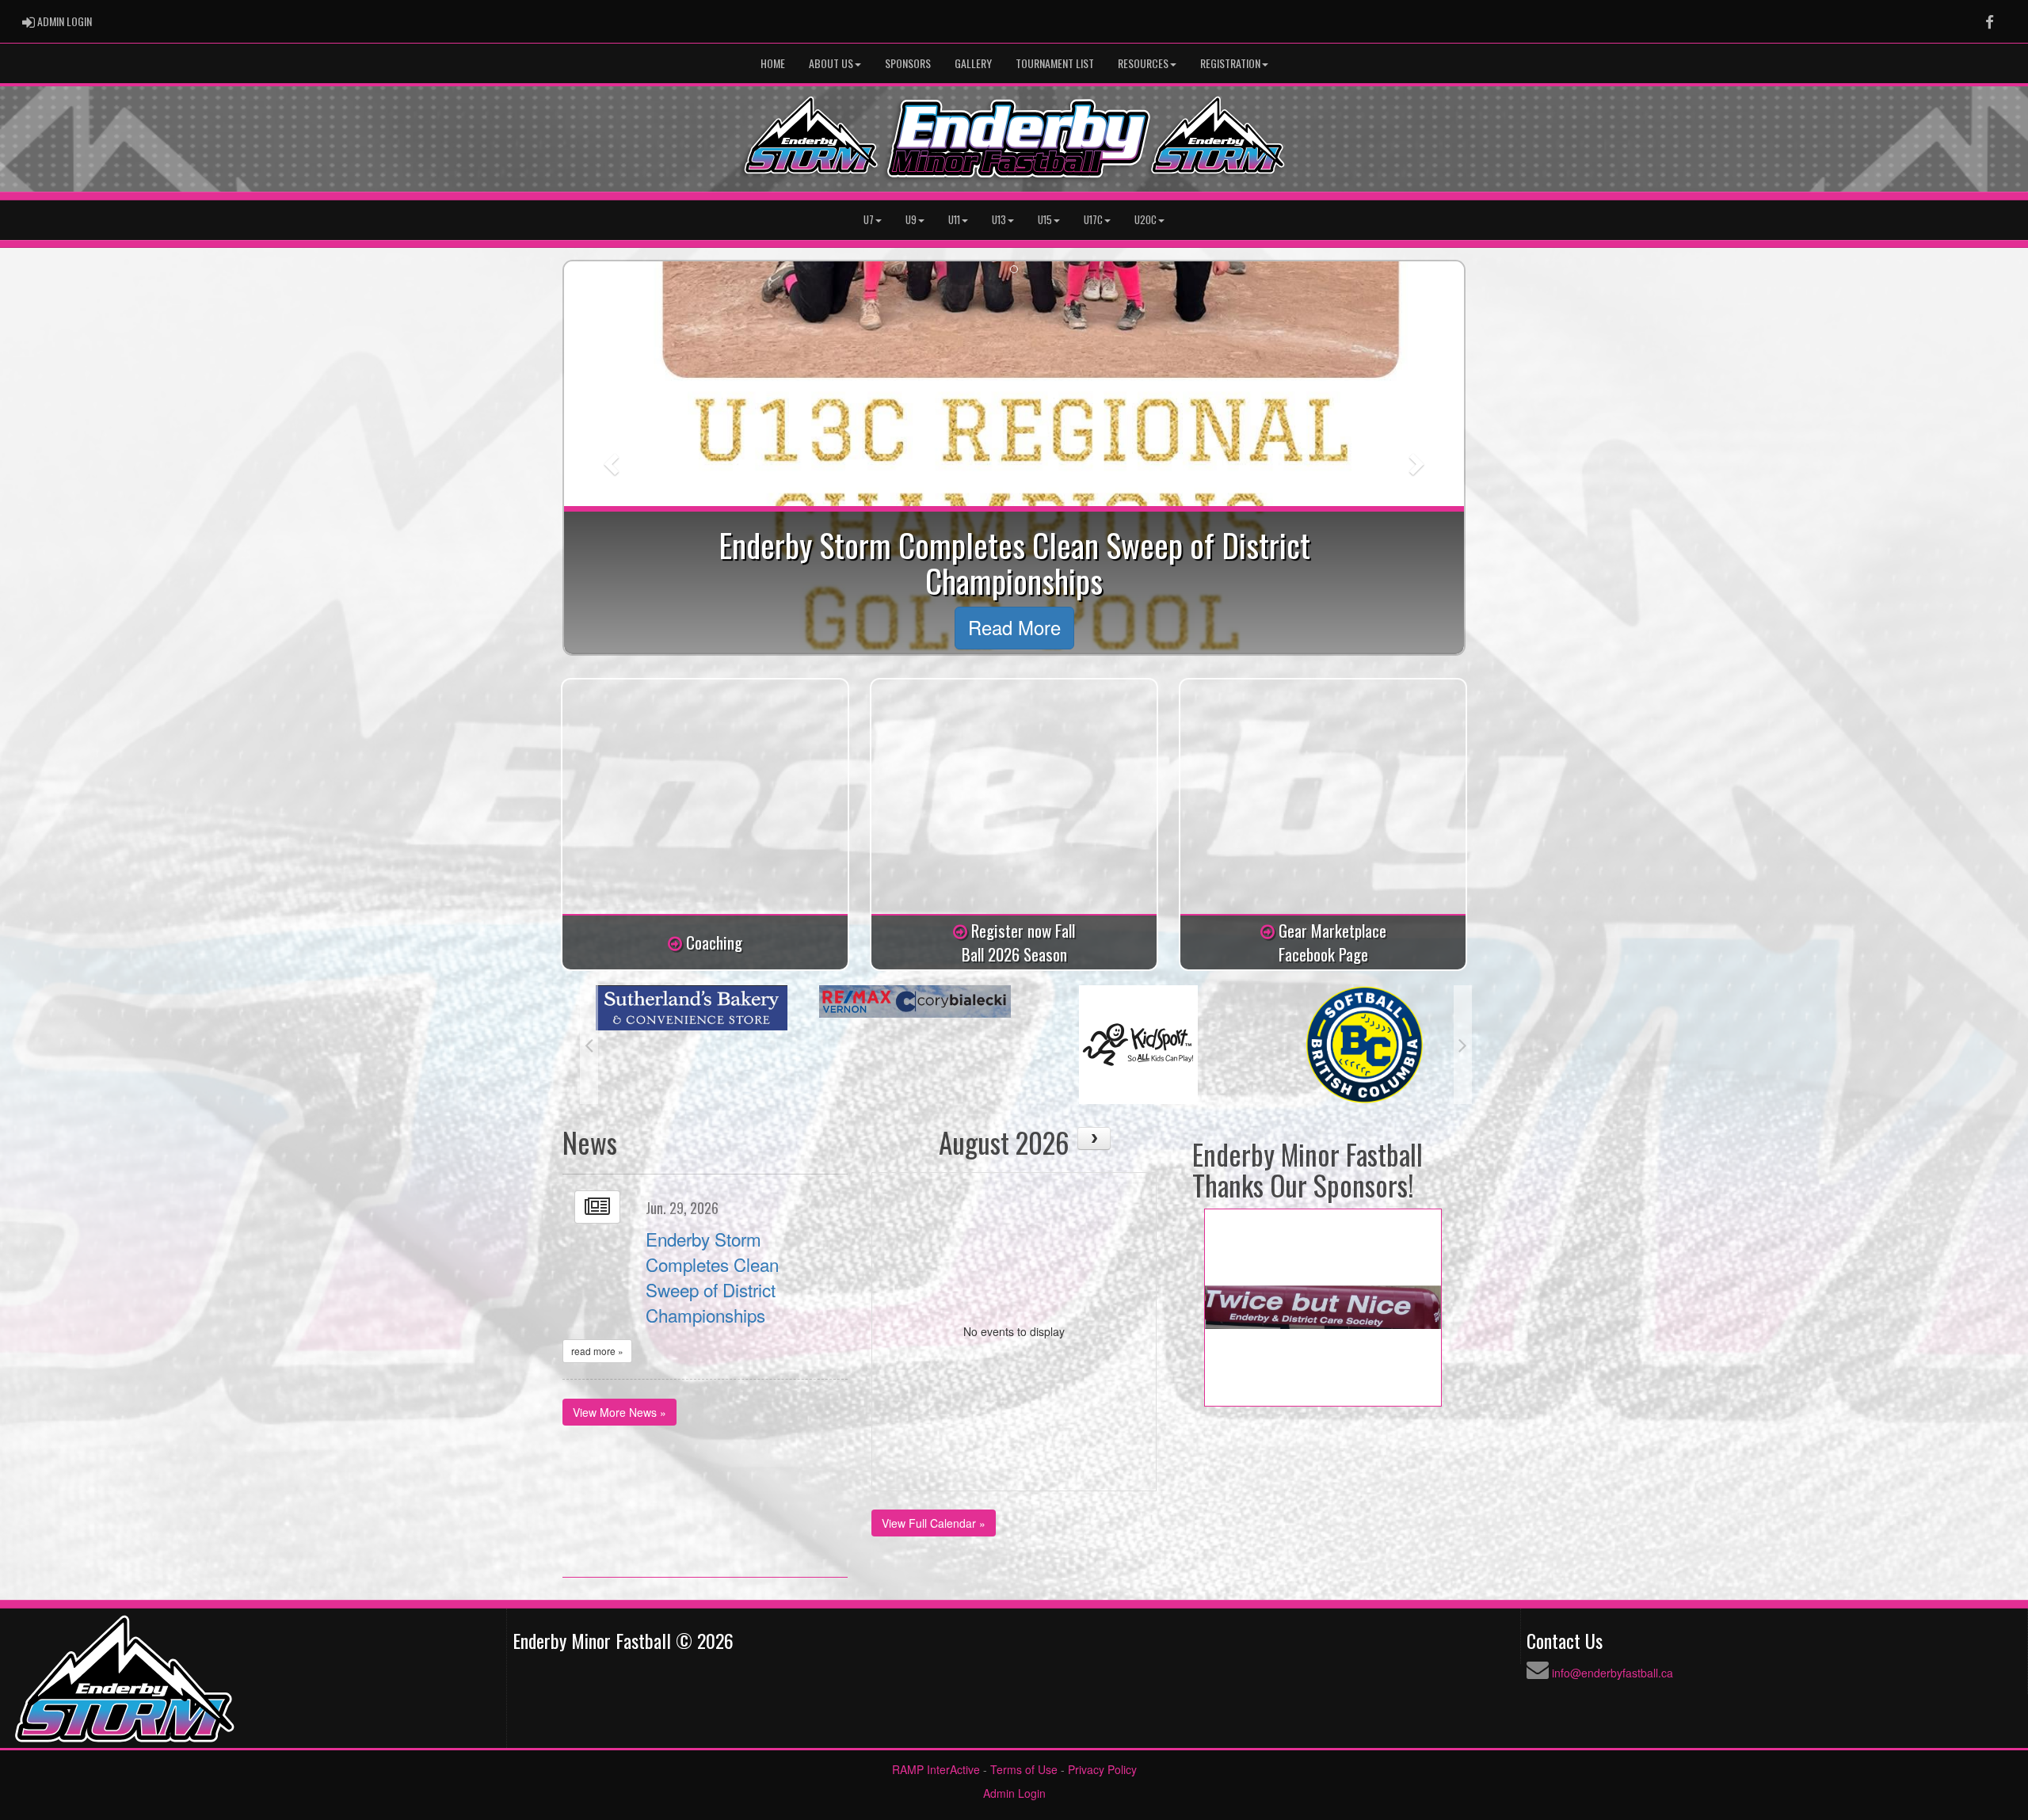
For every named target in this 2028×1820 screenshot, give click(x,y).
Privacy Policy (1102, 1769)
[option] (692, 1001)
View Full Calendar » (934, 1523)
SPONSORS (908, 63)
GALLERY (973, 63)
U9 (911, 220)
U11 (954, 220)
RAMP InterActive (936, 1769)
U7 (869, 220)
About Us (831, 63)
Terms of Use (1024, 1769)
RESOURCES (1143, 63)
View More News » (619, 1412)
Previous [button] (589, 1045)
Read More (1014, 627)
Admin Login (1014, 1793)
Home (773, 63)
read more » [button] (597, 1351)
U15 (1045, 220)
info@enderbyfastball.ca (1612, 1673)
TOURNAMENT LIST (1055, 63)
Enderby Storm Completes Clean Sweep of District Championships (712, 1277)
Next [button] (1463, 1045)
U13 (999, 220)
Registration (1230, 63)
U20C (1146, 220)
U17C (1093, 220)
